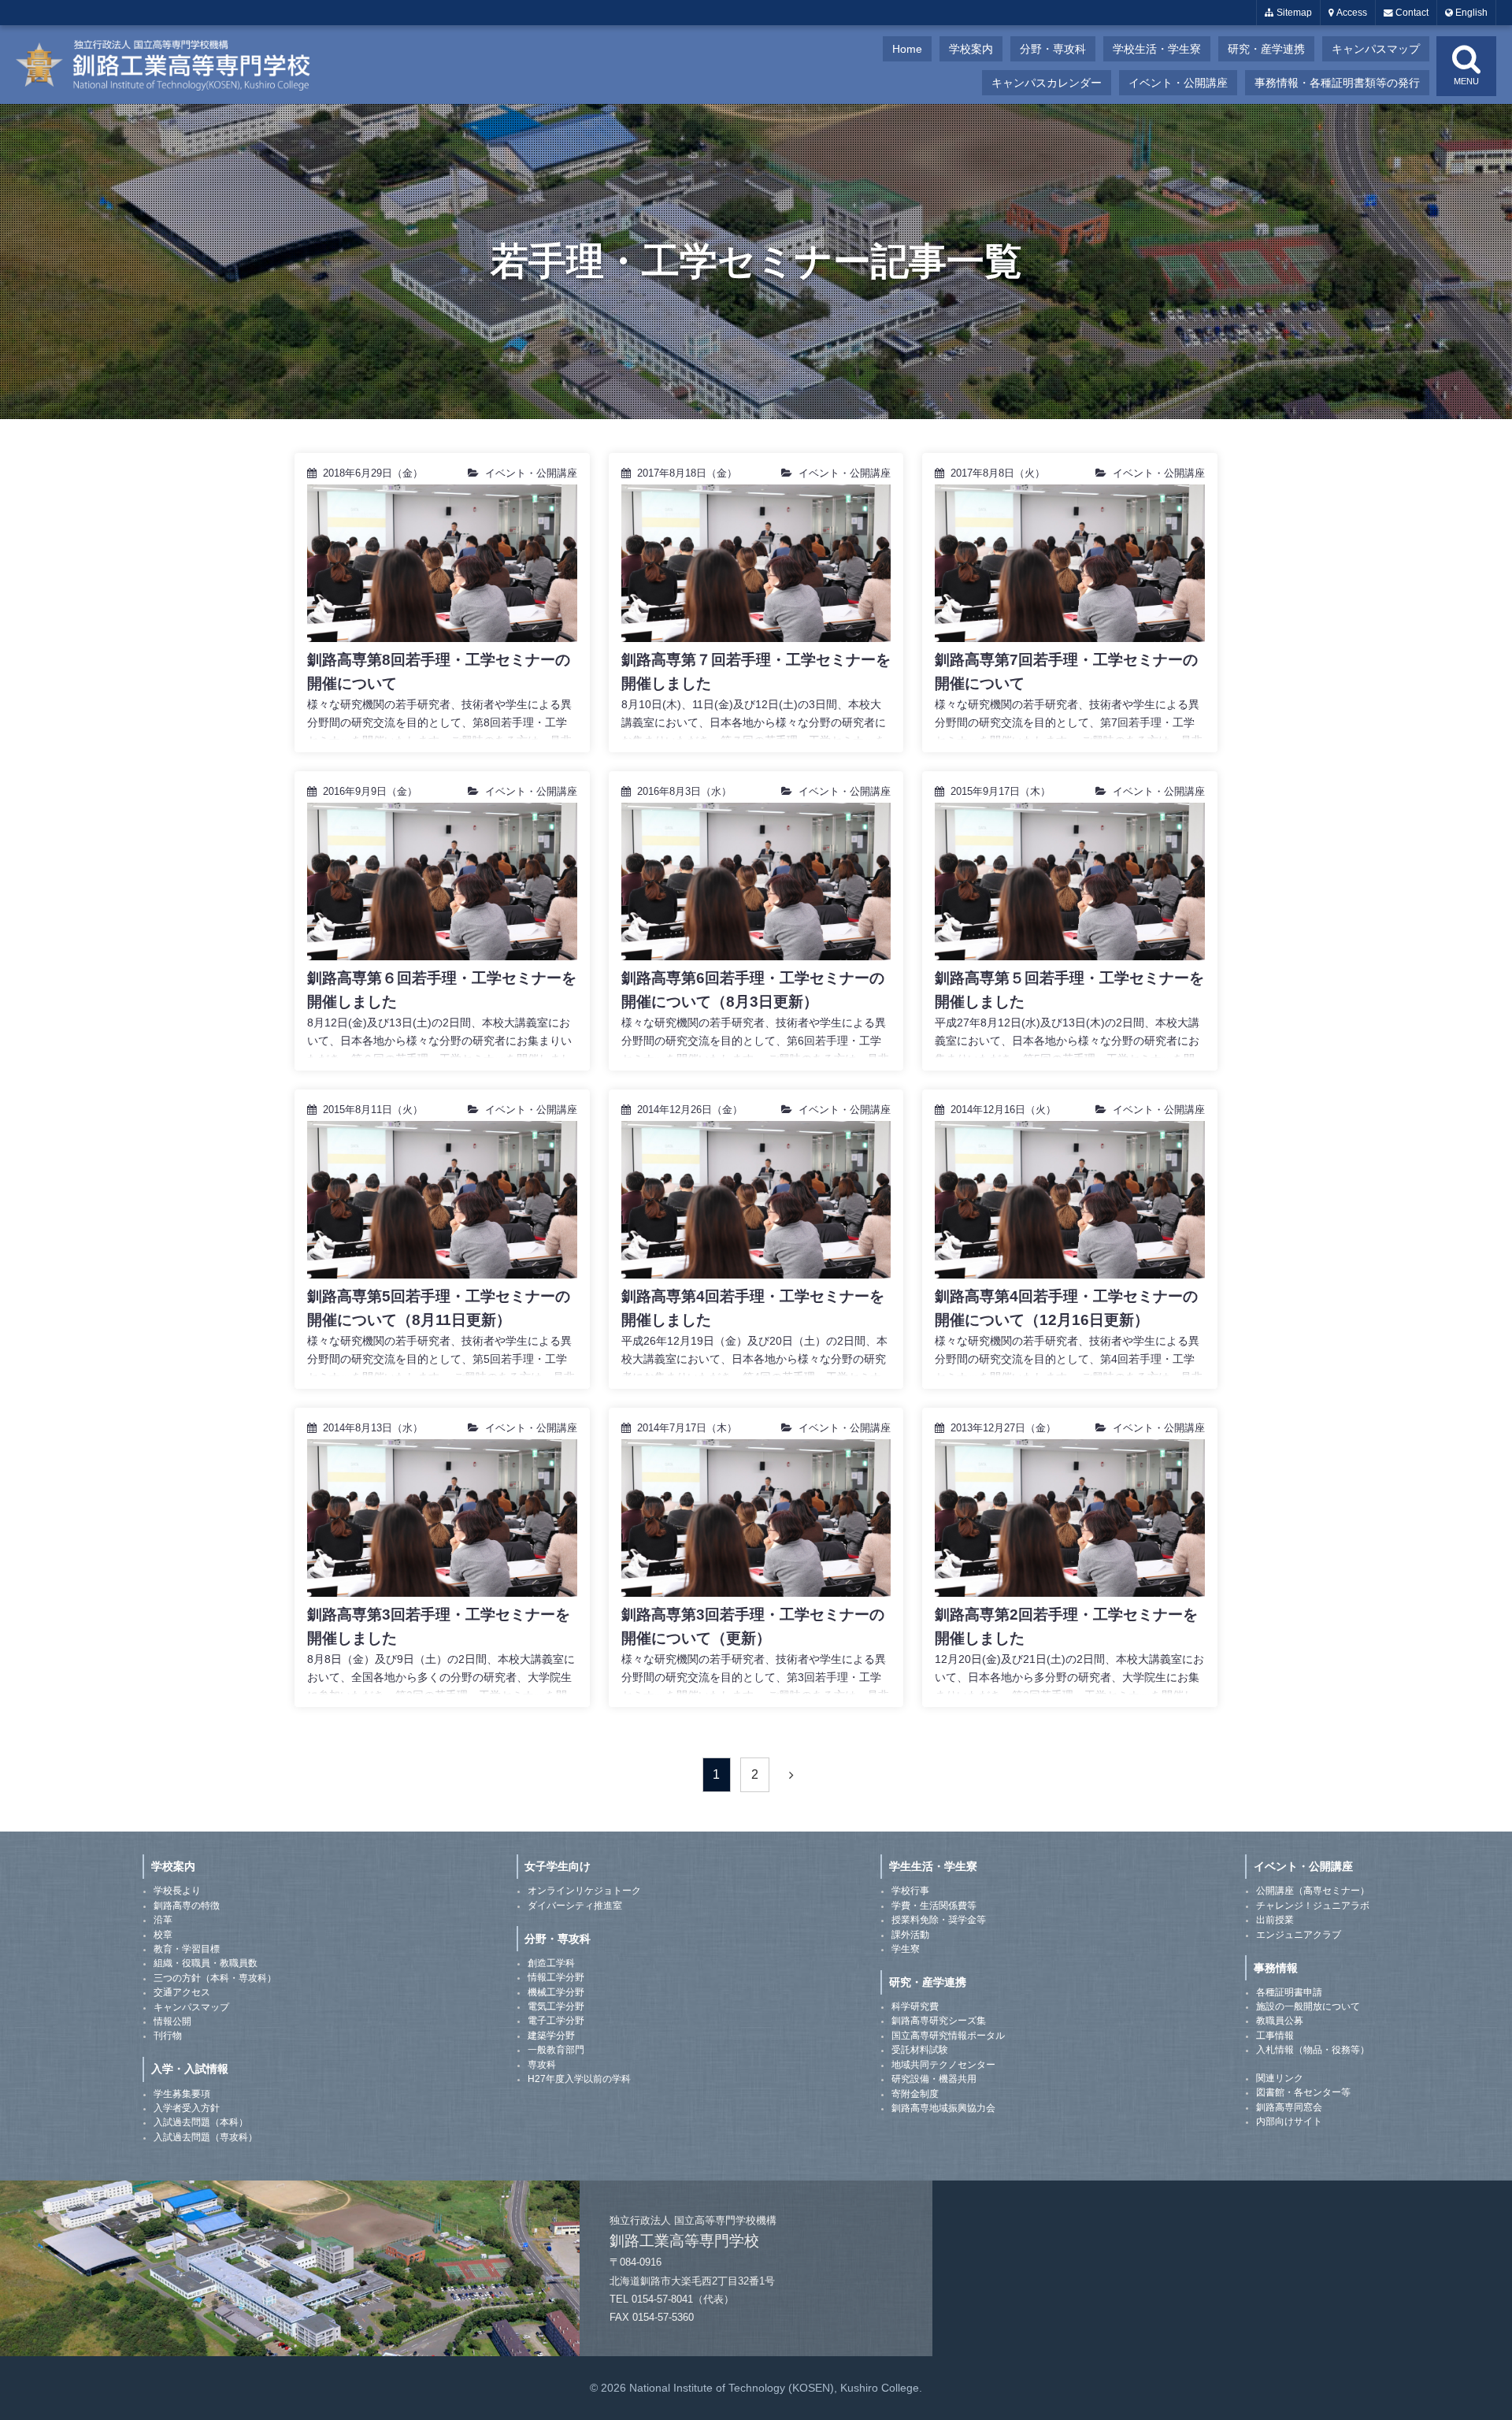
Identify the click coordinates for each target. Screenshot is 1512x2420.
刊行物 (168, 2036)
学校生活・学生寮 (1157, 49)
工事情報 (1275, 2036)
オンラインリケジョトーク (584, 1891)
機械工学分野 (556, 1992)
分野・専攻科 (1053, 49)
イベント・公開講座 (1178, 83)
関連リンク (1280, 2078)
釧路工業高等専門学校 (173, 65)
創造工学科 (551, 1963)
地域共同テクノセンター (943, 2065)
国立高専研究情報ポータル (948, 2036)
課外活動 (910, 1935)
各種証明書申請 (1289, 1992)
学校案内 (971, 49)
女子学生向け (558, 1866)
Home (907, 49)
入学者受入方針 (187, 2108)
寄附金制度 (915, 2094)
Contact (1411, 13)
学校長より (177, 1891)
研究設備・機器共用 (934, 2079)
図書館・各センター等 (1303, 2092)
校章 (163, 1935)
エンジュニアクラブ (1299, 1935)
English (1470, 13)
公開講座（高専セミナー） (1313, 1891)
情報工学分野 (556, 1977)
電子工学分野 (556, 2021)
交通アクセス (182, 1992)
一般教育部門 (556, 2050)
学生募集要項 (182, 2094)
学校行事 (910, 1891)
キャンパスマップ (1376, 49)
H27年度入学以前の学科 (579, 2079)
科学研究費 (915, 2006)
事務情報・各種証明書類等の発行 (1337, 83)
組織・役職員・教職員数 (206, 1963)
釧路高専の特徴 (187, 1906)
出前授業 (1275, 1920)
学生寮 (906, 1949)
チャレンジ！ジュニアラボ (1313, 1906)
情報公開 (172, 2021)
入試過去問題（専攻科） (206, 2137)
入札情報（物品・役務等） (1313, 2050)
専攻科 (542, 2065)
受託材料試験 (920, 2050)
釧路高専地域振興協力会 (943, 2108)
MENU (1466, 81)
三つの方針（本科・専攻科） (215, 1978)
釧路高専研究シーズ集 (939, 2021)
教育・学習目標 (187, 1949)
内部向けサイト (1289, 2121)
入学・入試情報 (190, 2069)
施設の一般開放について (1308, 2006)
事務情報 (1276, 1968)
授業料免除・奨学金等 (939, 1920)
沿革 (163, 1920)
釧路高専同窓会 (1289, 2107)
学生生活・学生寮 (933, 1866)
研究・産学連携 (1266, 49)
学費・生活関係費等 (934, 1906)
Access (1351, 13)
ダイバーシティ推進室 (575, 1906)
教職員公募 (1280, 2021)
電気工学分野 (556, 2006)
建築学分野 (551, 2036)
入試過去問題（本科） (201, 2122)
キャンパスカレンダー (1047, 83)
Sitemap (1293, 13)
